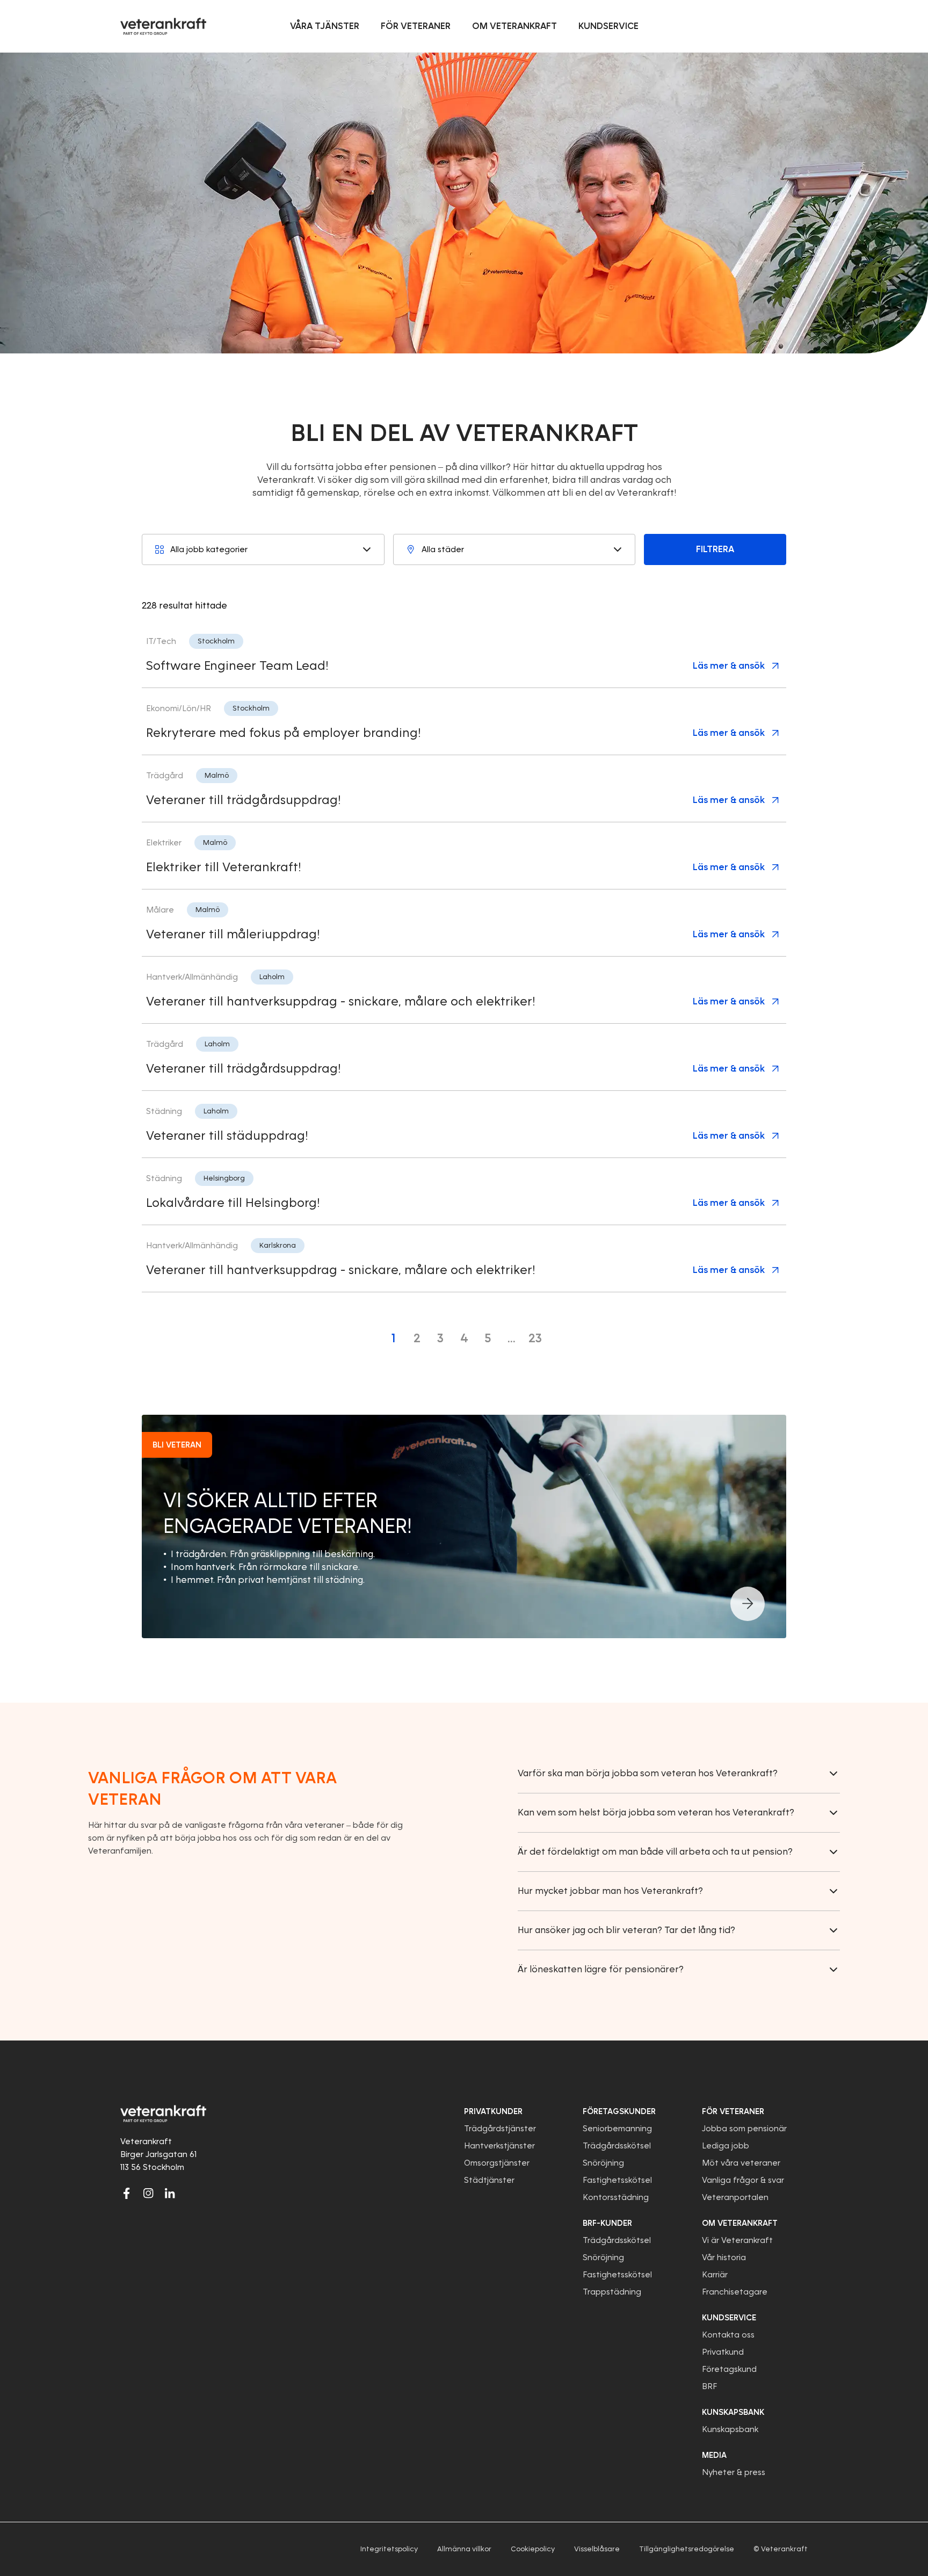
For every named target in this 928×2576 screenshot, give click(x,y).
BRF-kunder (607, 2223)
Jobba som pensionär (744, 2129)
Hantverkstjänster (499, 2146)
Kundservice (729, 2318)
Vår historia (724, 2257)
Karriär (715, 2275)
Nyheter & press (734, 2472)
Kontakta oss (728, 2335)
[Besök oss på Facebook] (127, 2193)
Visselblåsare (597, 2549)
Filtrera (715, 549)
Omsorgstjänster (497, 2163)
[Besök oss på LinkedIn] (170, 2193)
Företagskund (729, 2369)
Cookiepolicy (533, 2549)
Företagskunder (619, 2111)
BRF (709, 2386)
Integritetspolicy (389, 2549)
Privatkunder (493, 2111)
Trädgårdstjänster (500, 2129)
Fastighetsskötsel (617, 2180)
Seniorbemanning (617, 2129)
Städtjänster (489, 2180)
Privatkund (723, 2352)
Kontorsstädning (616, 2197)
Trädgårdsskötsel (617, 2146)
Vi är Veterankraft (737, 2240)
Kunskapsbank (730, 2429)
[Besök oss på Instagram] (148, 2193)
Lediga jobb (726, 2146)
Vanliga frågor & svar (743, 2180)
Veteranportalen (735, 2197)
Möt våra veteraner (741, 2163)
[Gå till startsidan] (163, 26)
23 (535, 1338)
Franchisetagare (735, 2292)
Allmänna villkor (464, 2549)
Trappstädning (612, 2292)
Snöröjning (603, 2163)
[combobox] (263, 549)
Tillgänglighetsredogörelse (687, 2549)
